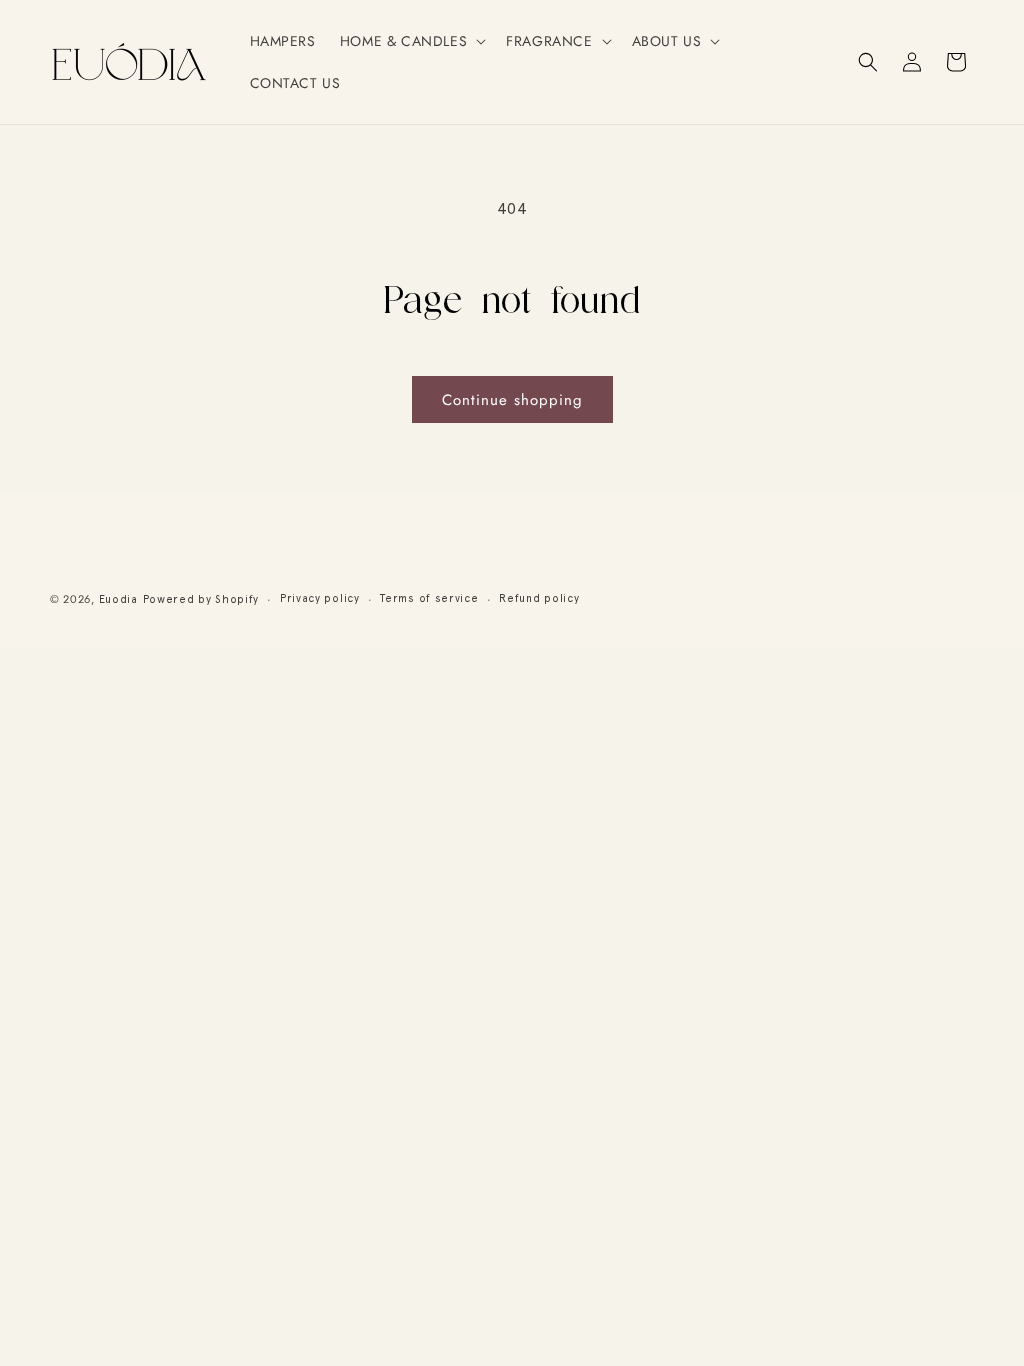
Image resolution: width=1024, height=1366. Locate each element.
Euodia (118, 599)
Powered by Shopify (201, 599)
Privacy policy (320, 598)
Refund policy (539, 598)
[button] (411, 41)
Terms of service (429, 598)
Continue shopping (512, 400)
